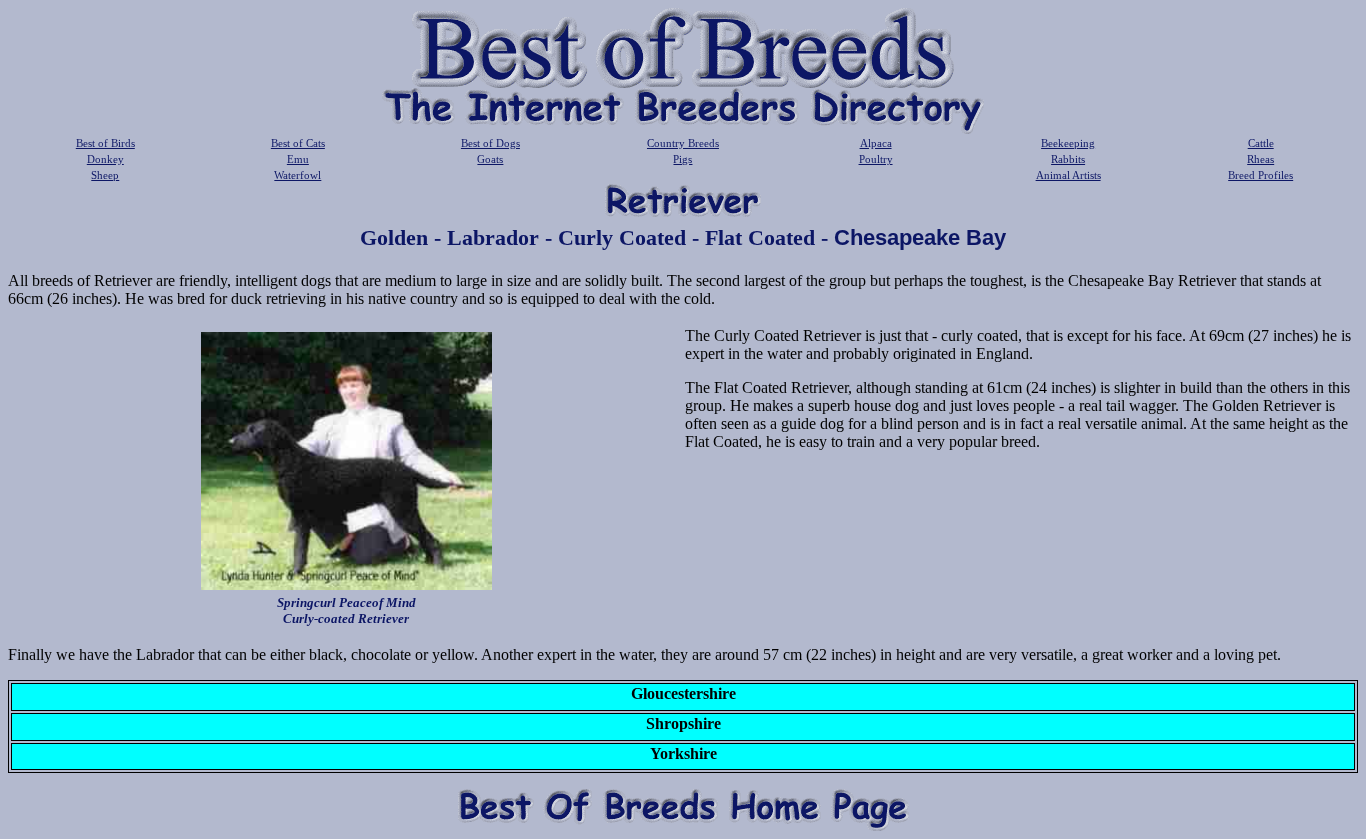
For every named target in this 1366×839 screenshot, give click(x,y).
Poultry (876, 159)
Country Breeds (683, 143)
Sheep (105, 175)
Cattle (1261, 143)
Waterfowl (297, 175)
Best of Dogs (490, 143)
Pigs (682, 159)
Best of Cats (298, 143)
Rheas (1260, 159)
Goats (490, 159)
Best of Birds (105, 143)
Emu (298, 159)
